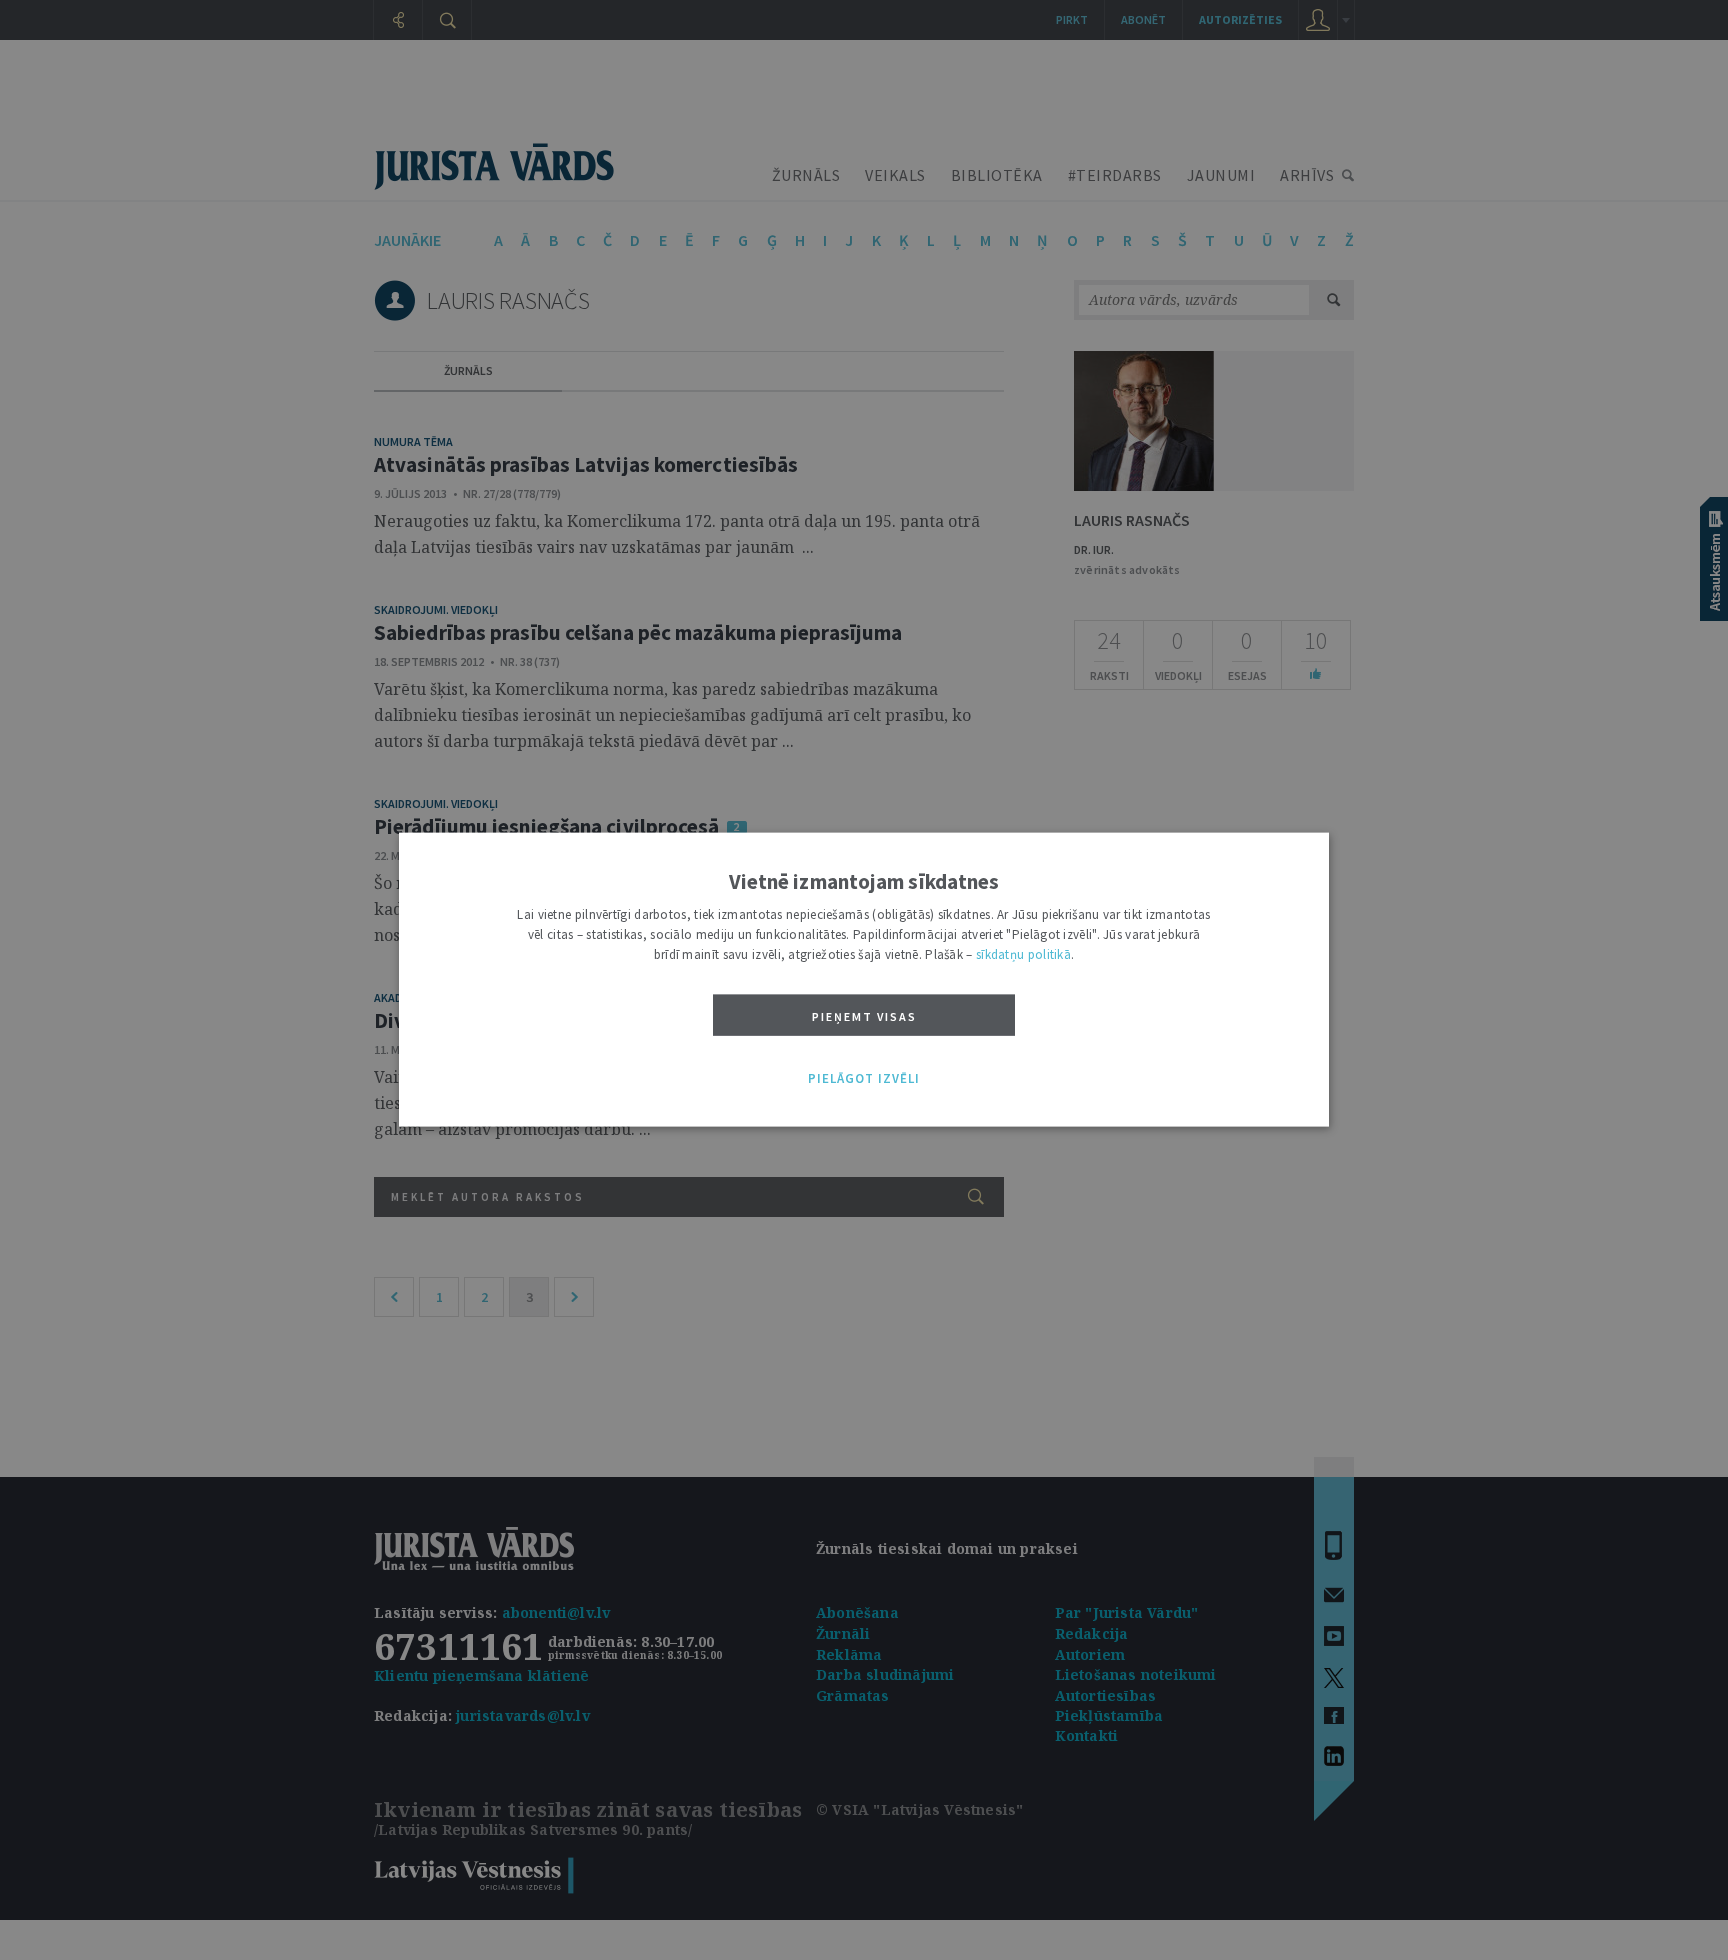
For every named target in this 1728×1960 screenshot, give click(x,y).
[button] (864, 1079)
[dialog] (864, 980)
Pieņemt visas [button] (864, 1016)
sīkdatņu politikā (1023, 954)
